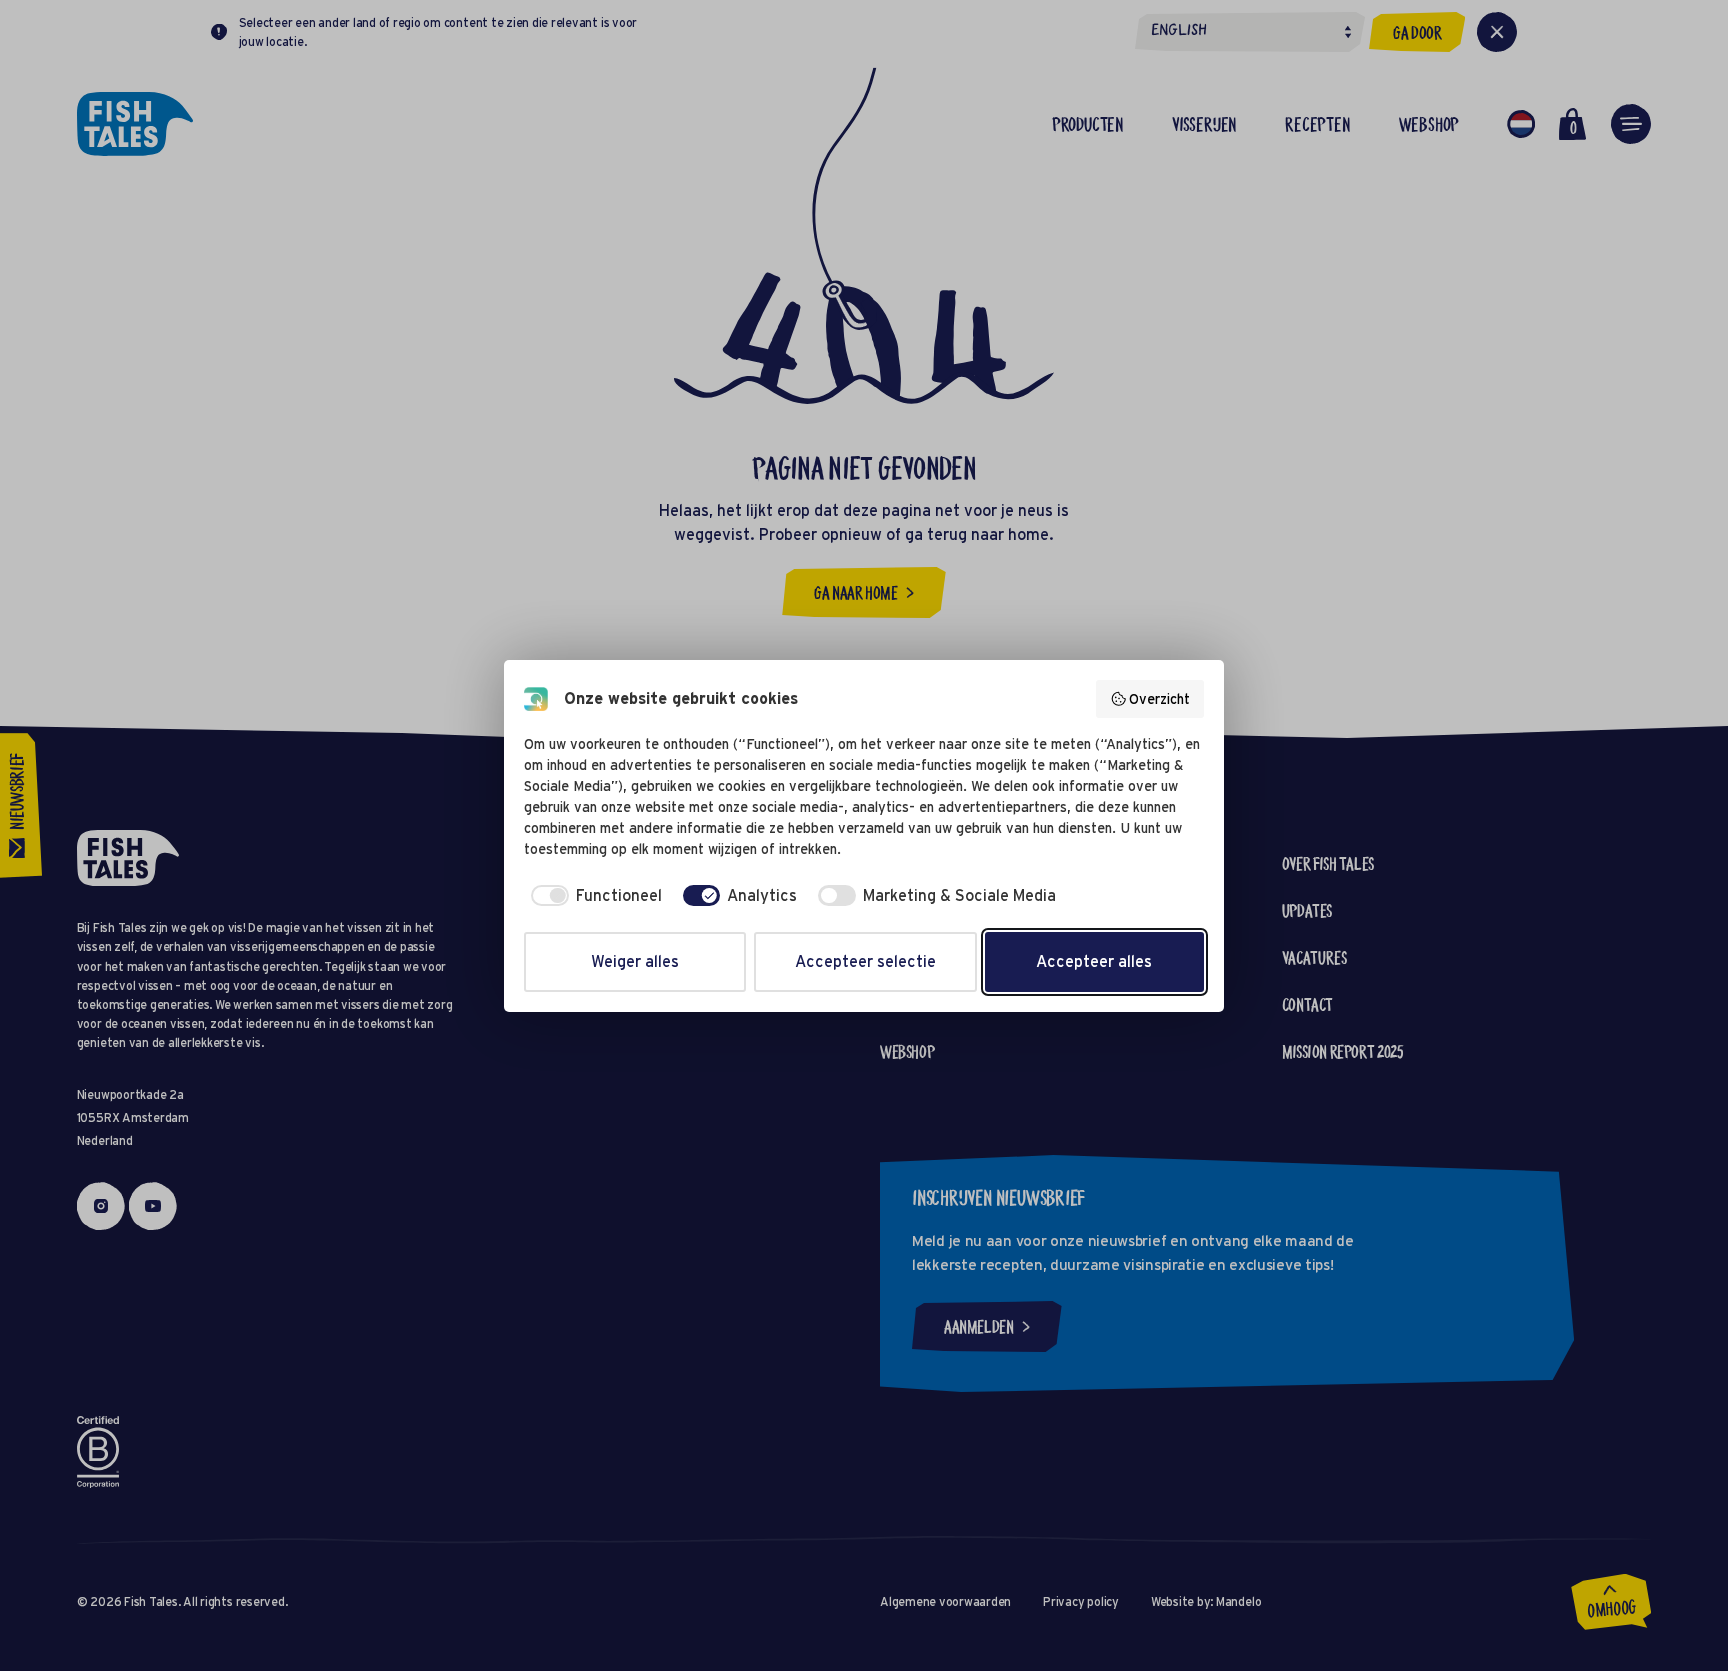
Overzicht (1159, 699)
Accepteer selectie (865, 961)
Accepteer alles (1094, 961)
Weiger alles (635, 961)
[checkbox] (593, 896)
